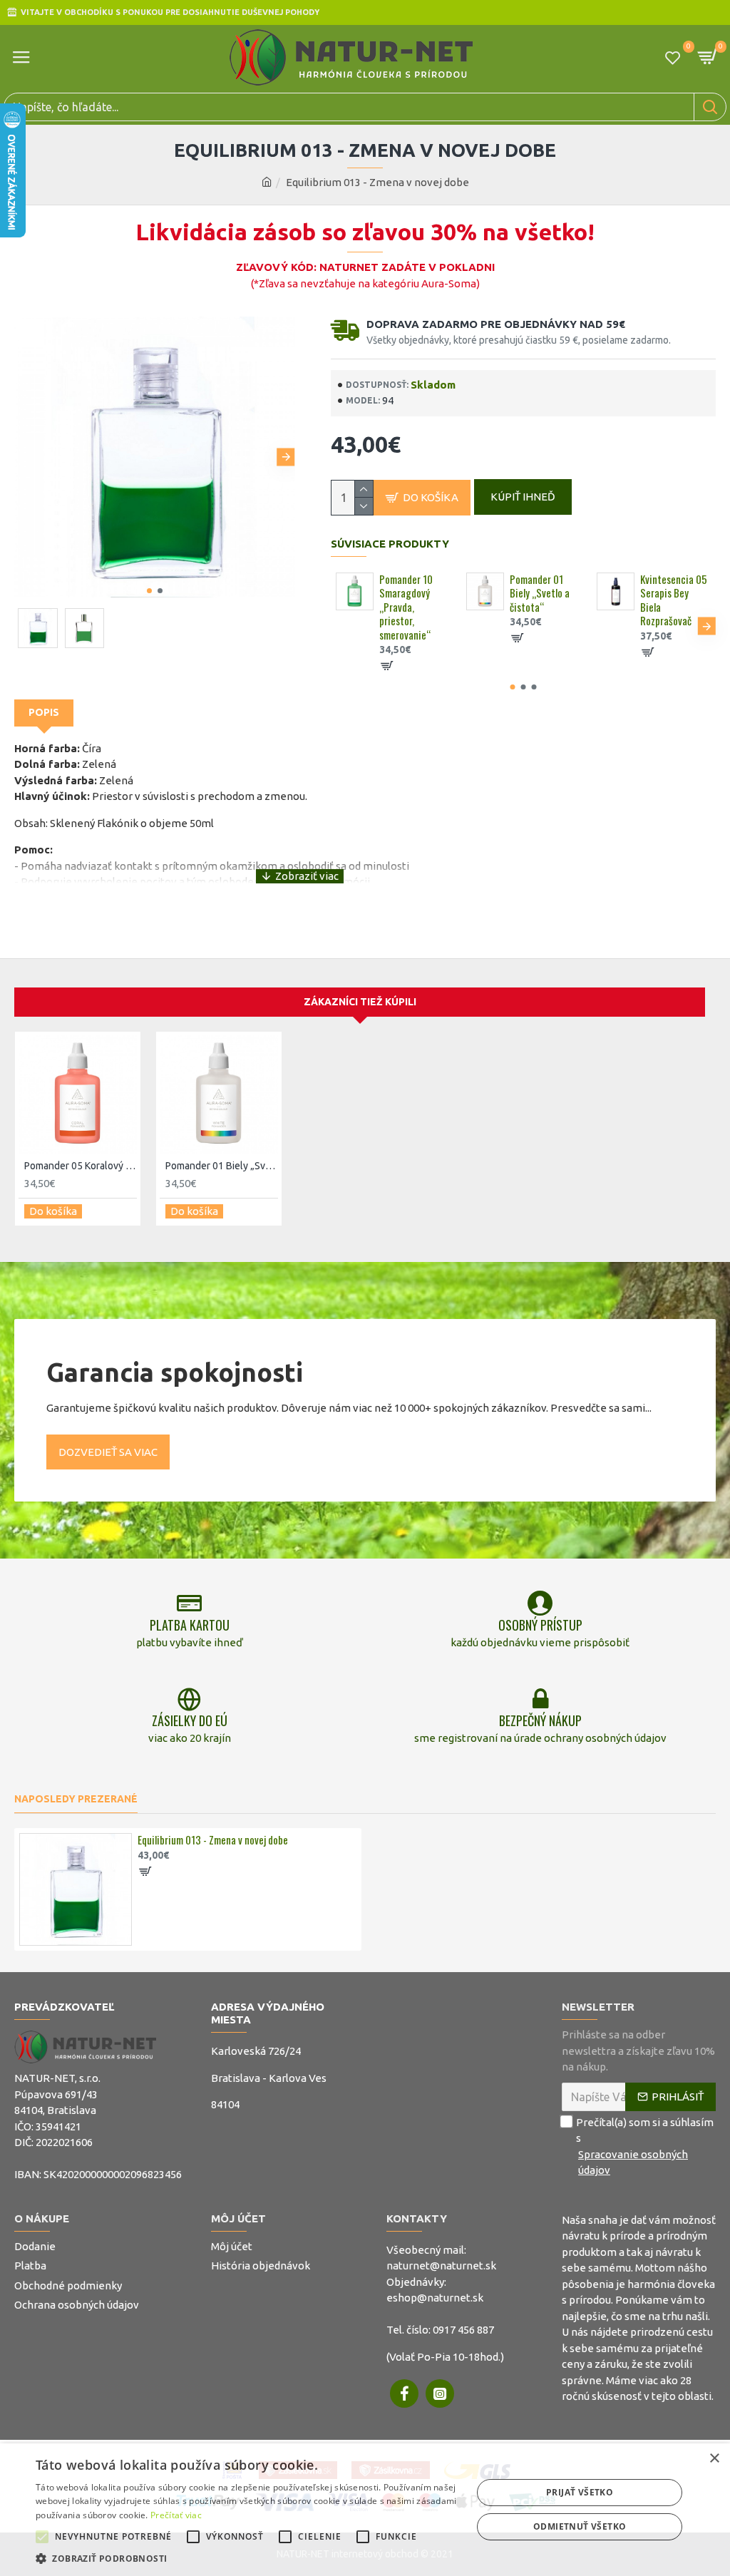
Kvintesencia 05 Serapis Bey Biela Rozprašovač (674, 600)
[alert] (365, 2510)
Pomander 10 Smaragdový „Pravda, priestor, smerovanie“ (406, 607)
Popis (44, 712)
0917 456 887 (463, 2330)
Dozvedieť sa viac (108, 1452)
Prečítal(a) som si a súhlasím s (645, 2146)
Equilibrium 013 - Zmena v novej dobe (213, 1840)
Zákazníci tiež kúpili (360, 1002)
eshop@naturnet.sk (435, 2298)
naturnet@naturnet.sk (441, 2265)
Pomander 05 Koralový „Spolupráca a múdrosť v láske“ (81, 1166)
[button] (23, 457)
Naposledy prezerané (76, 1799)
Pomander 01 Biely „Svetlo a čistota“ (540, 594)
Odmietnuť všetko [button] (580, 2526)
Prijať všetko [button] (580, 2492)
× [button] (714, 2459)
